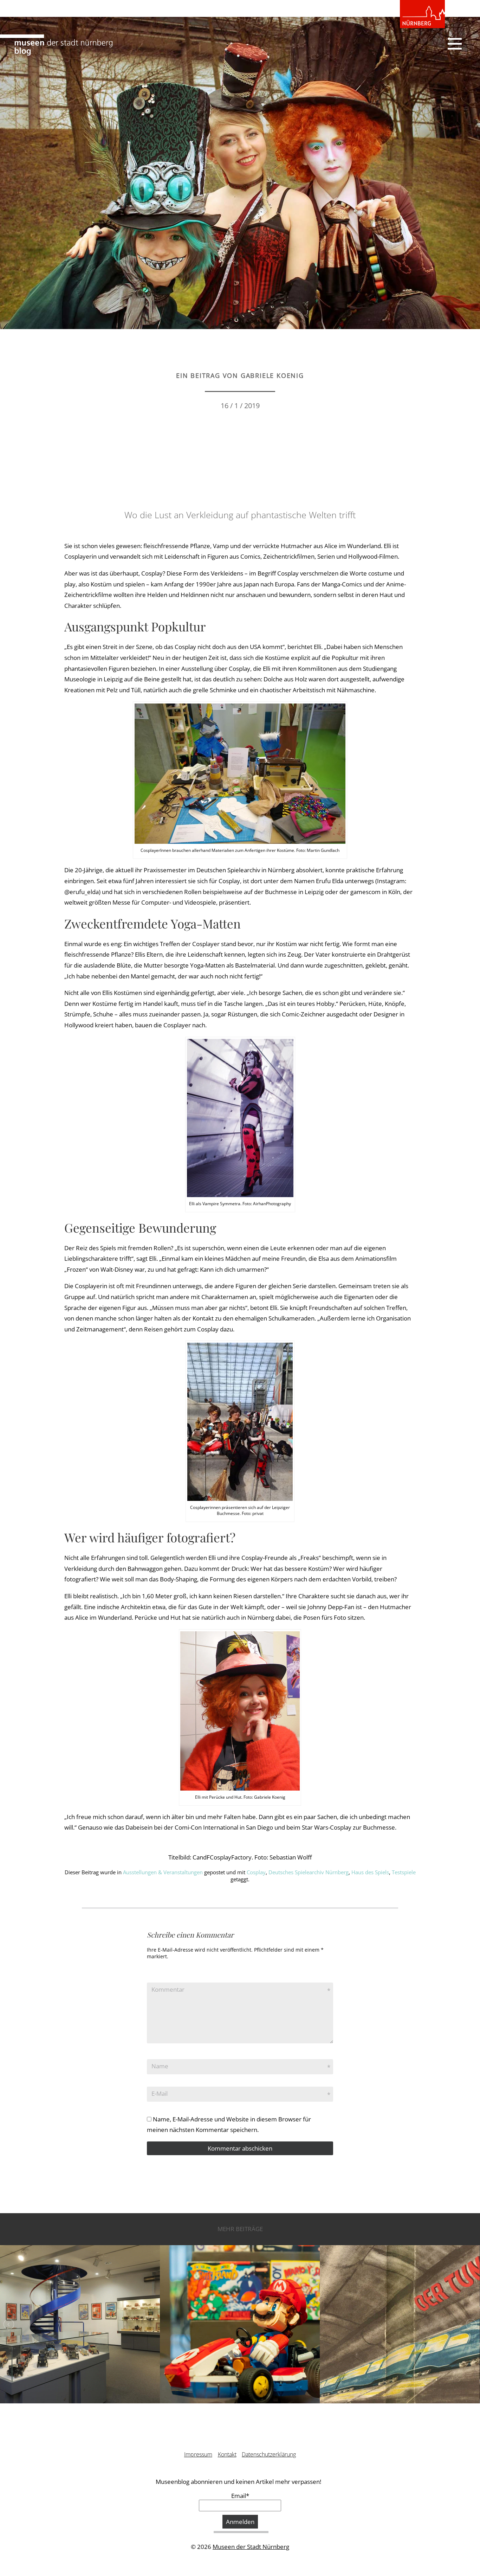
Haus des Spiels (370, 1872)
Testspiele (404, 1872)
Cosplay (256, 1872)
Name (160, 2066)
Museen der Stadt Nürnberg (251, 2547)
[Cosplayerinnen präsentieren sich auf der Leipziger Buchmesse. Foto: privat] (240, 1421)
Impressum (198, 2454)
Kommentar (168, 1989)
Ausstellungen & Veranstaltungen (163, 1872)
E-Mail (160, 2093)
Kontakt (227, 2454)
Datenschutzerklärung (269, 2454)
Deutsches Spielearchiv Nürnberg (309, 1872)
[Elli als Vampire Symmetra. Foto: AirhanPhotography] (240, 1117)
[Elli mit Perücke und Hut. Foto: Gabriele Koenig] (240, 1710)
